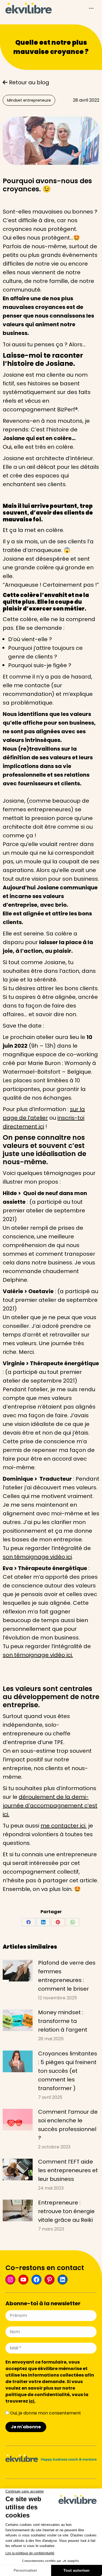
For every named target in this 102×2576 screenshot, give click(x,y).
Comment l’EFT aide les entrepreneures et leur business (68, 2170)
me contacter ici (64, 1826)
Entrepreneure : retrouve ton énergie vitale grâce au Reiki (66, 2211)
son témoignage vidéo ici (37, 1557)
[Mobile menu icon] (91, 8)
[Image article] (18, 1971)
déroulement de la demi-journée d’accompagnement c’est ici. (50, 1806)
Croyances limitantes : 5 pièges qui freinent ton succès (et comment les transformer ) (68, 2071)
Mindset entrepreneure (29, 100)
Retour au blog (28, 82)
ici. (32, 2401)
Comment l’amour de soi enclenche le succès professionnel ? (68, 2125)
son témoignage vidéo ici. (38, 1655)
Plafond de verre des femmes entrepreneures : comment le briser (67, 1976)
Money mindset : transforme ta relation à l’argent (63, 2021)
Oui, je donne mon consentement (45, 2413)
